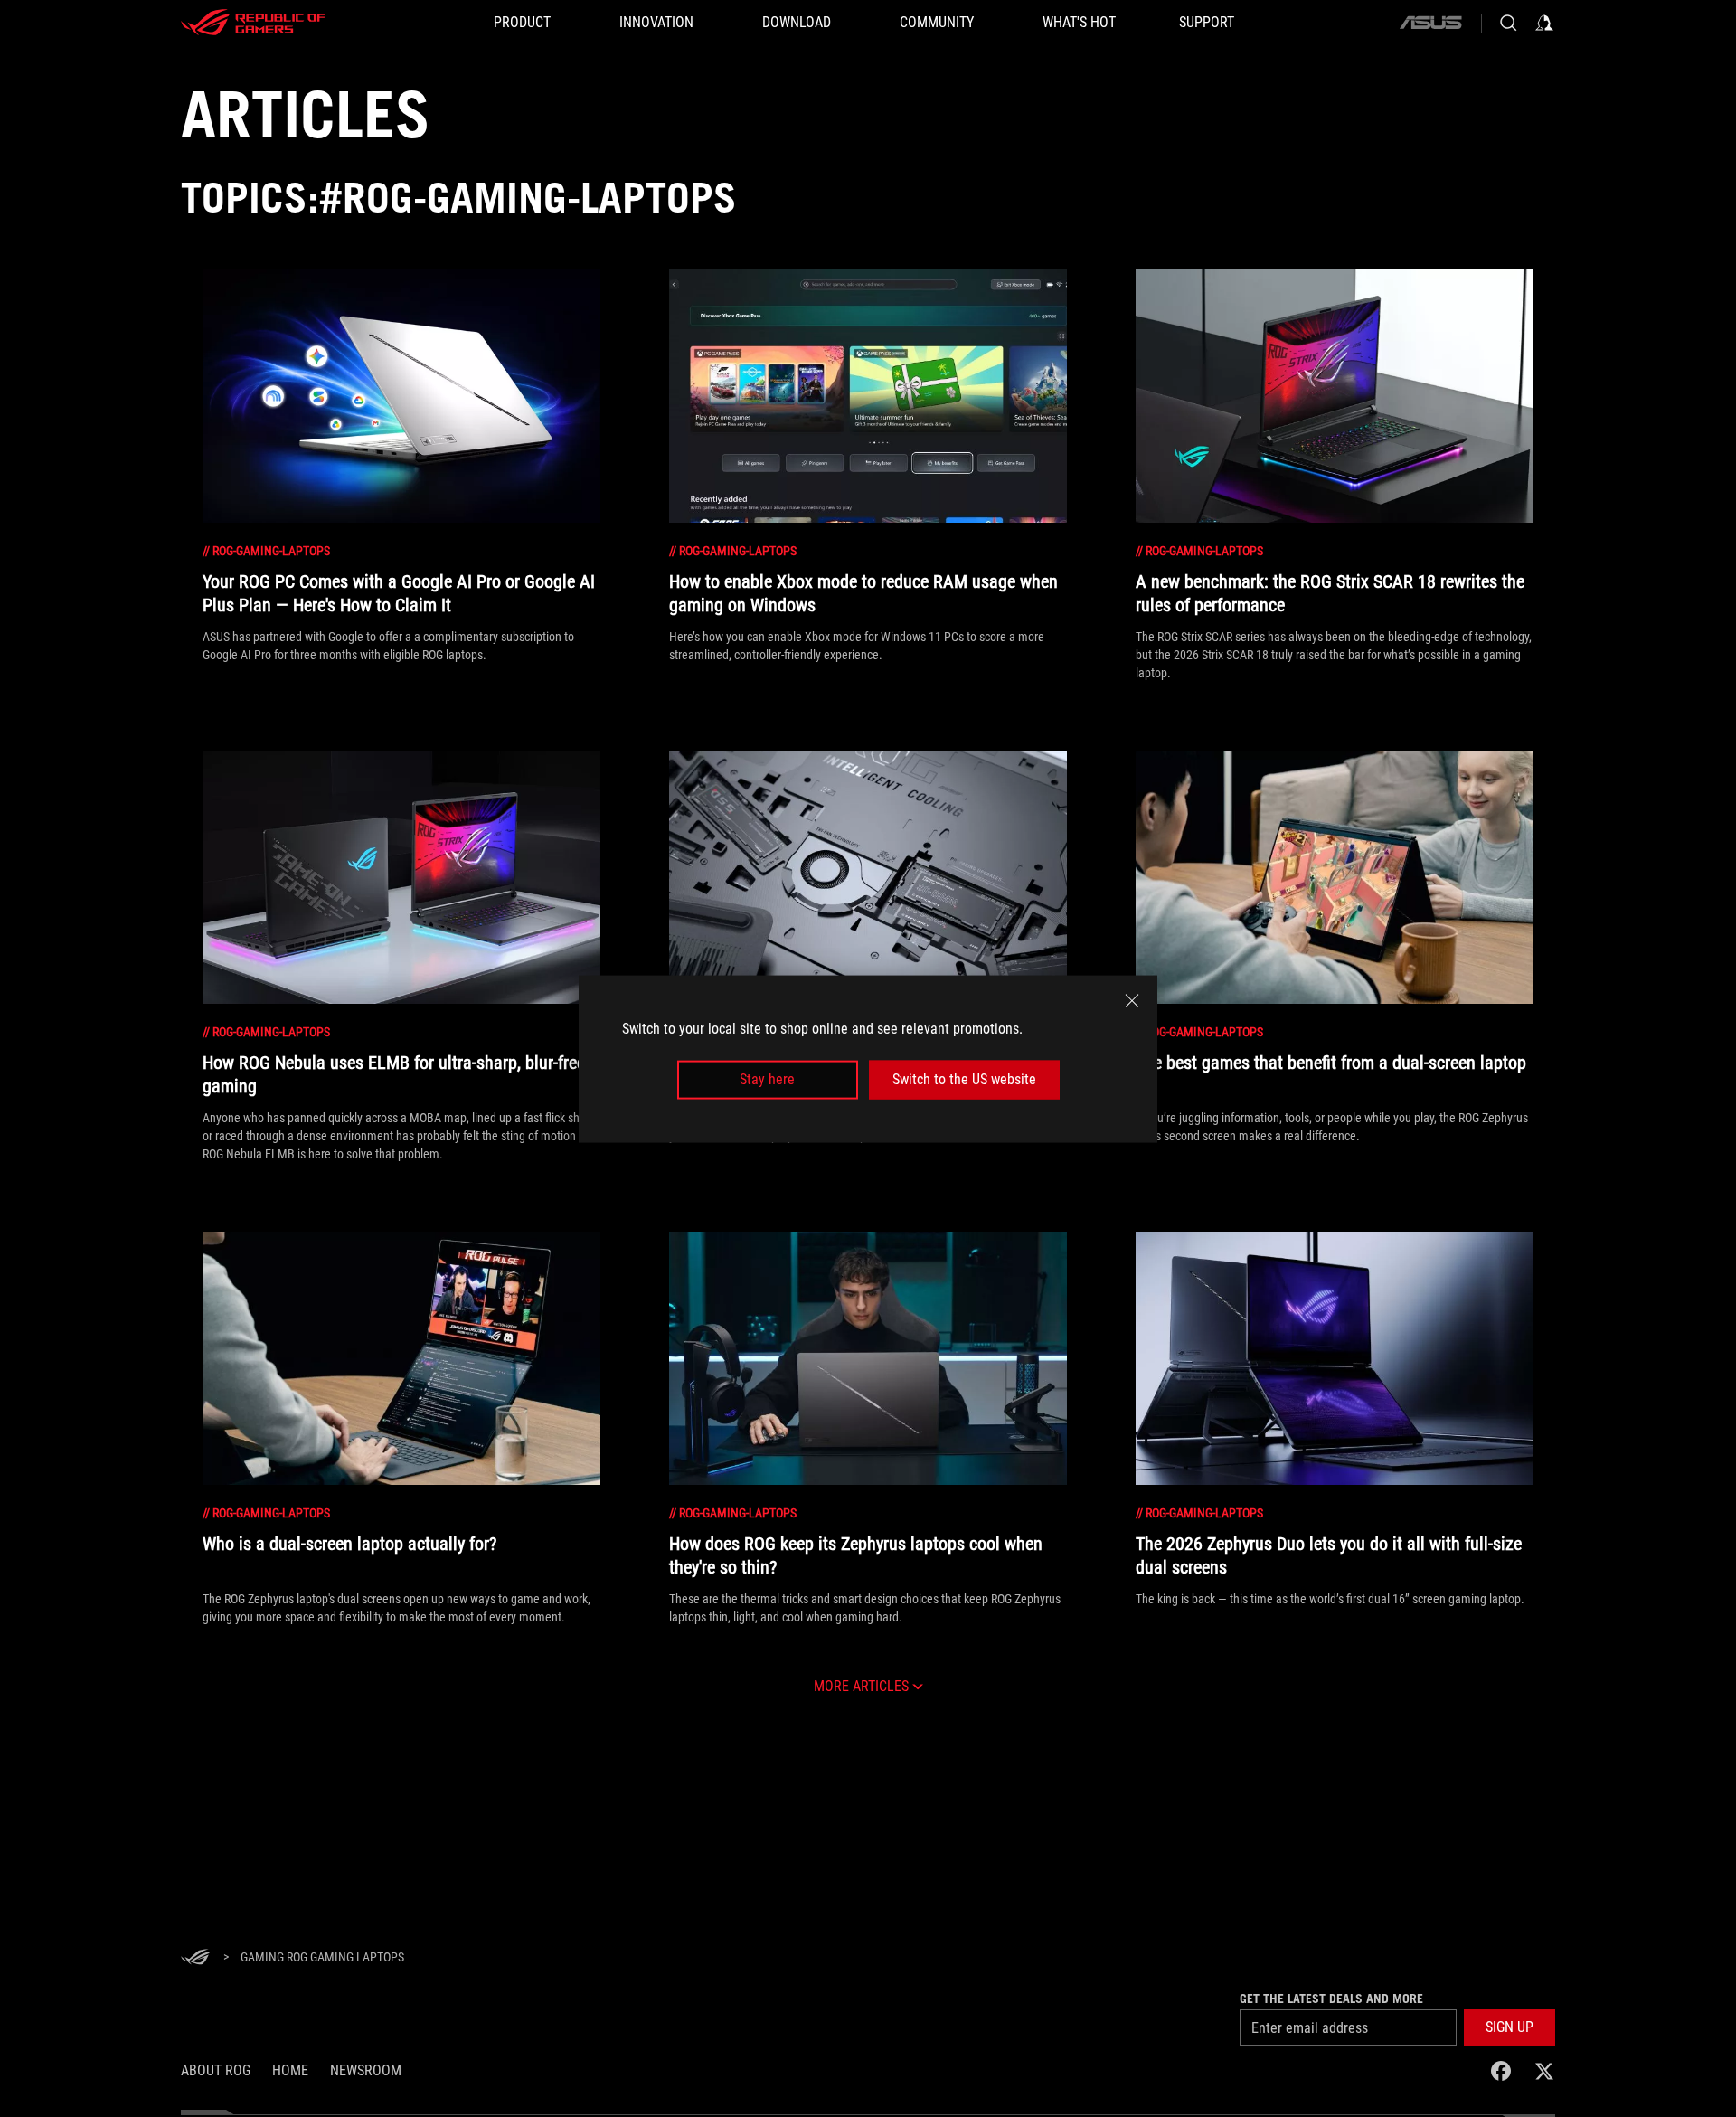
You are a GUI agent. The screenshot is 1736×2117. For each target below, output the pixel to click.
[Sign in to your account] (1544, 23)
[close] (1132, 1000)
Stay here (767, 1079)
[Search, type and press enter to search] (1508, 23)
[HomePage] (195, 1958)
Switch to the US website (964, 1079)
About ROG (216, 2070)
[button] (1510, 2027)
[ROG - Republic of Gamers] (253, 23)
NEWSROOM (366, 2070)
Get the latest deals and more (1331, 1999)
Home (290, 2070)
